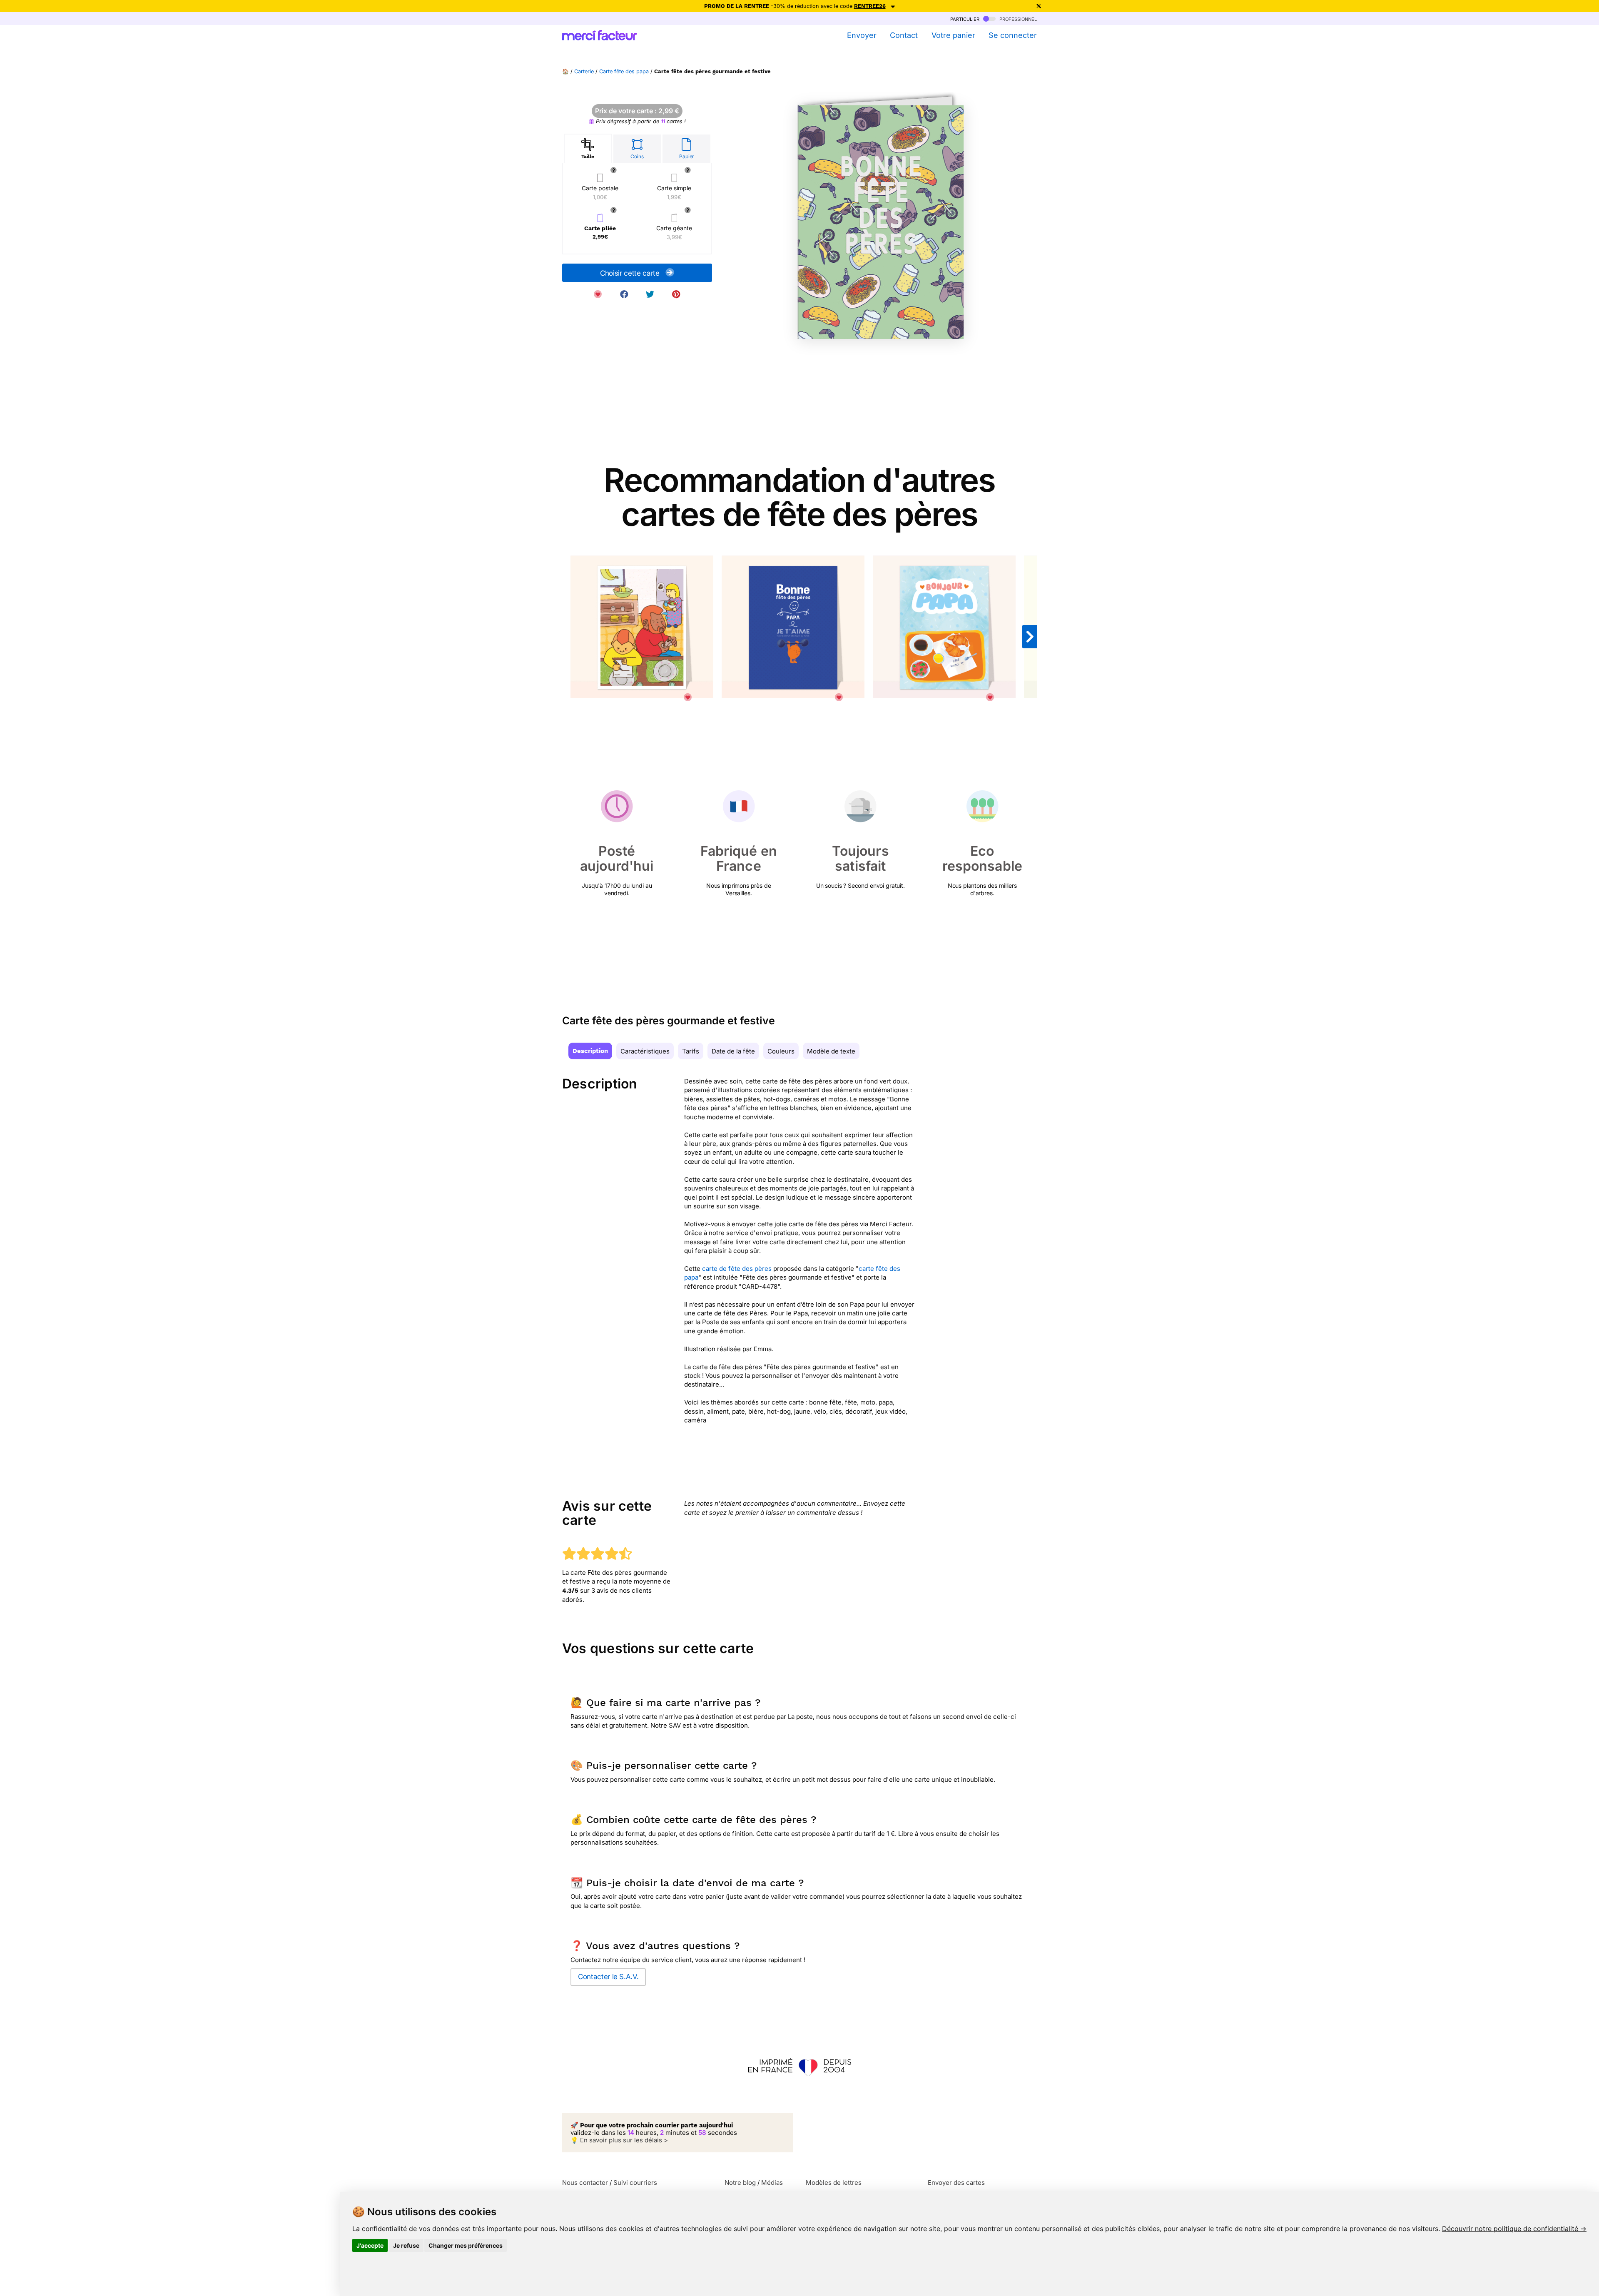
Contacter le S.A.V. (608, 1977)
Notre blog (740, 2183)
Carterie (584, 71)
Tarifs (691, 1051)
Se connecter (1013, 35)
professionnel (1017, 19)
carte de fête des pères (737, 1269)
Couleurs (781, 1051)
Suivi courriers (635, 2183)
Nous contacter (585, 2183)
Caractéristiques (645, 1051)
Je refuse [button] (406, 2245)
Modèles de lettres (834, 2183)
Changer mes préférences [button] (466, 2245)
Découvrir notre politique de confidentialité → (1514, 2229)
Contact (904, 35)
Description (590, 1051)
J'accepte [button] (370, 2245)
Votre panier (953, 35)
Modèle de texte (831, 1051)
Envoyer (862, 35)
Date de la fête (733, 1051)
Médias (772, 2183)
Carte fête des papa (624, 71)
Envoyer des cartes (956, 2183)
